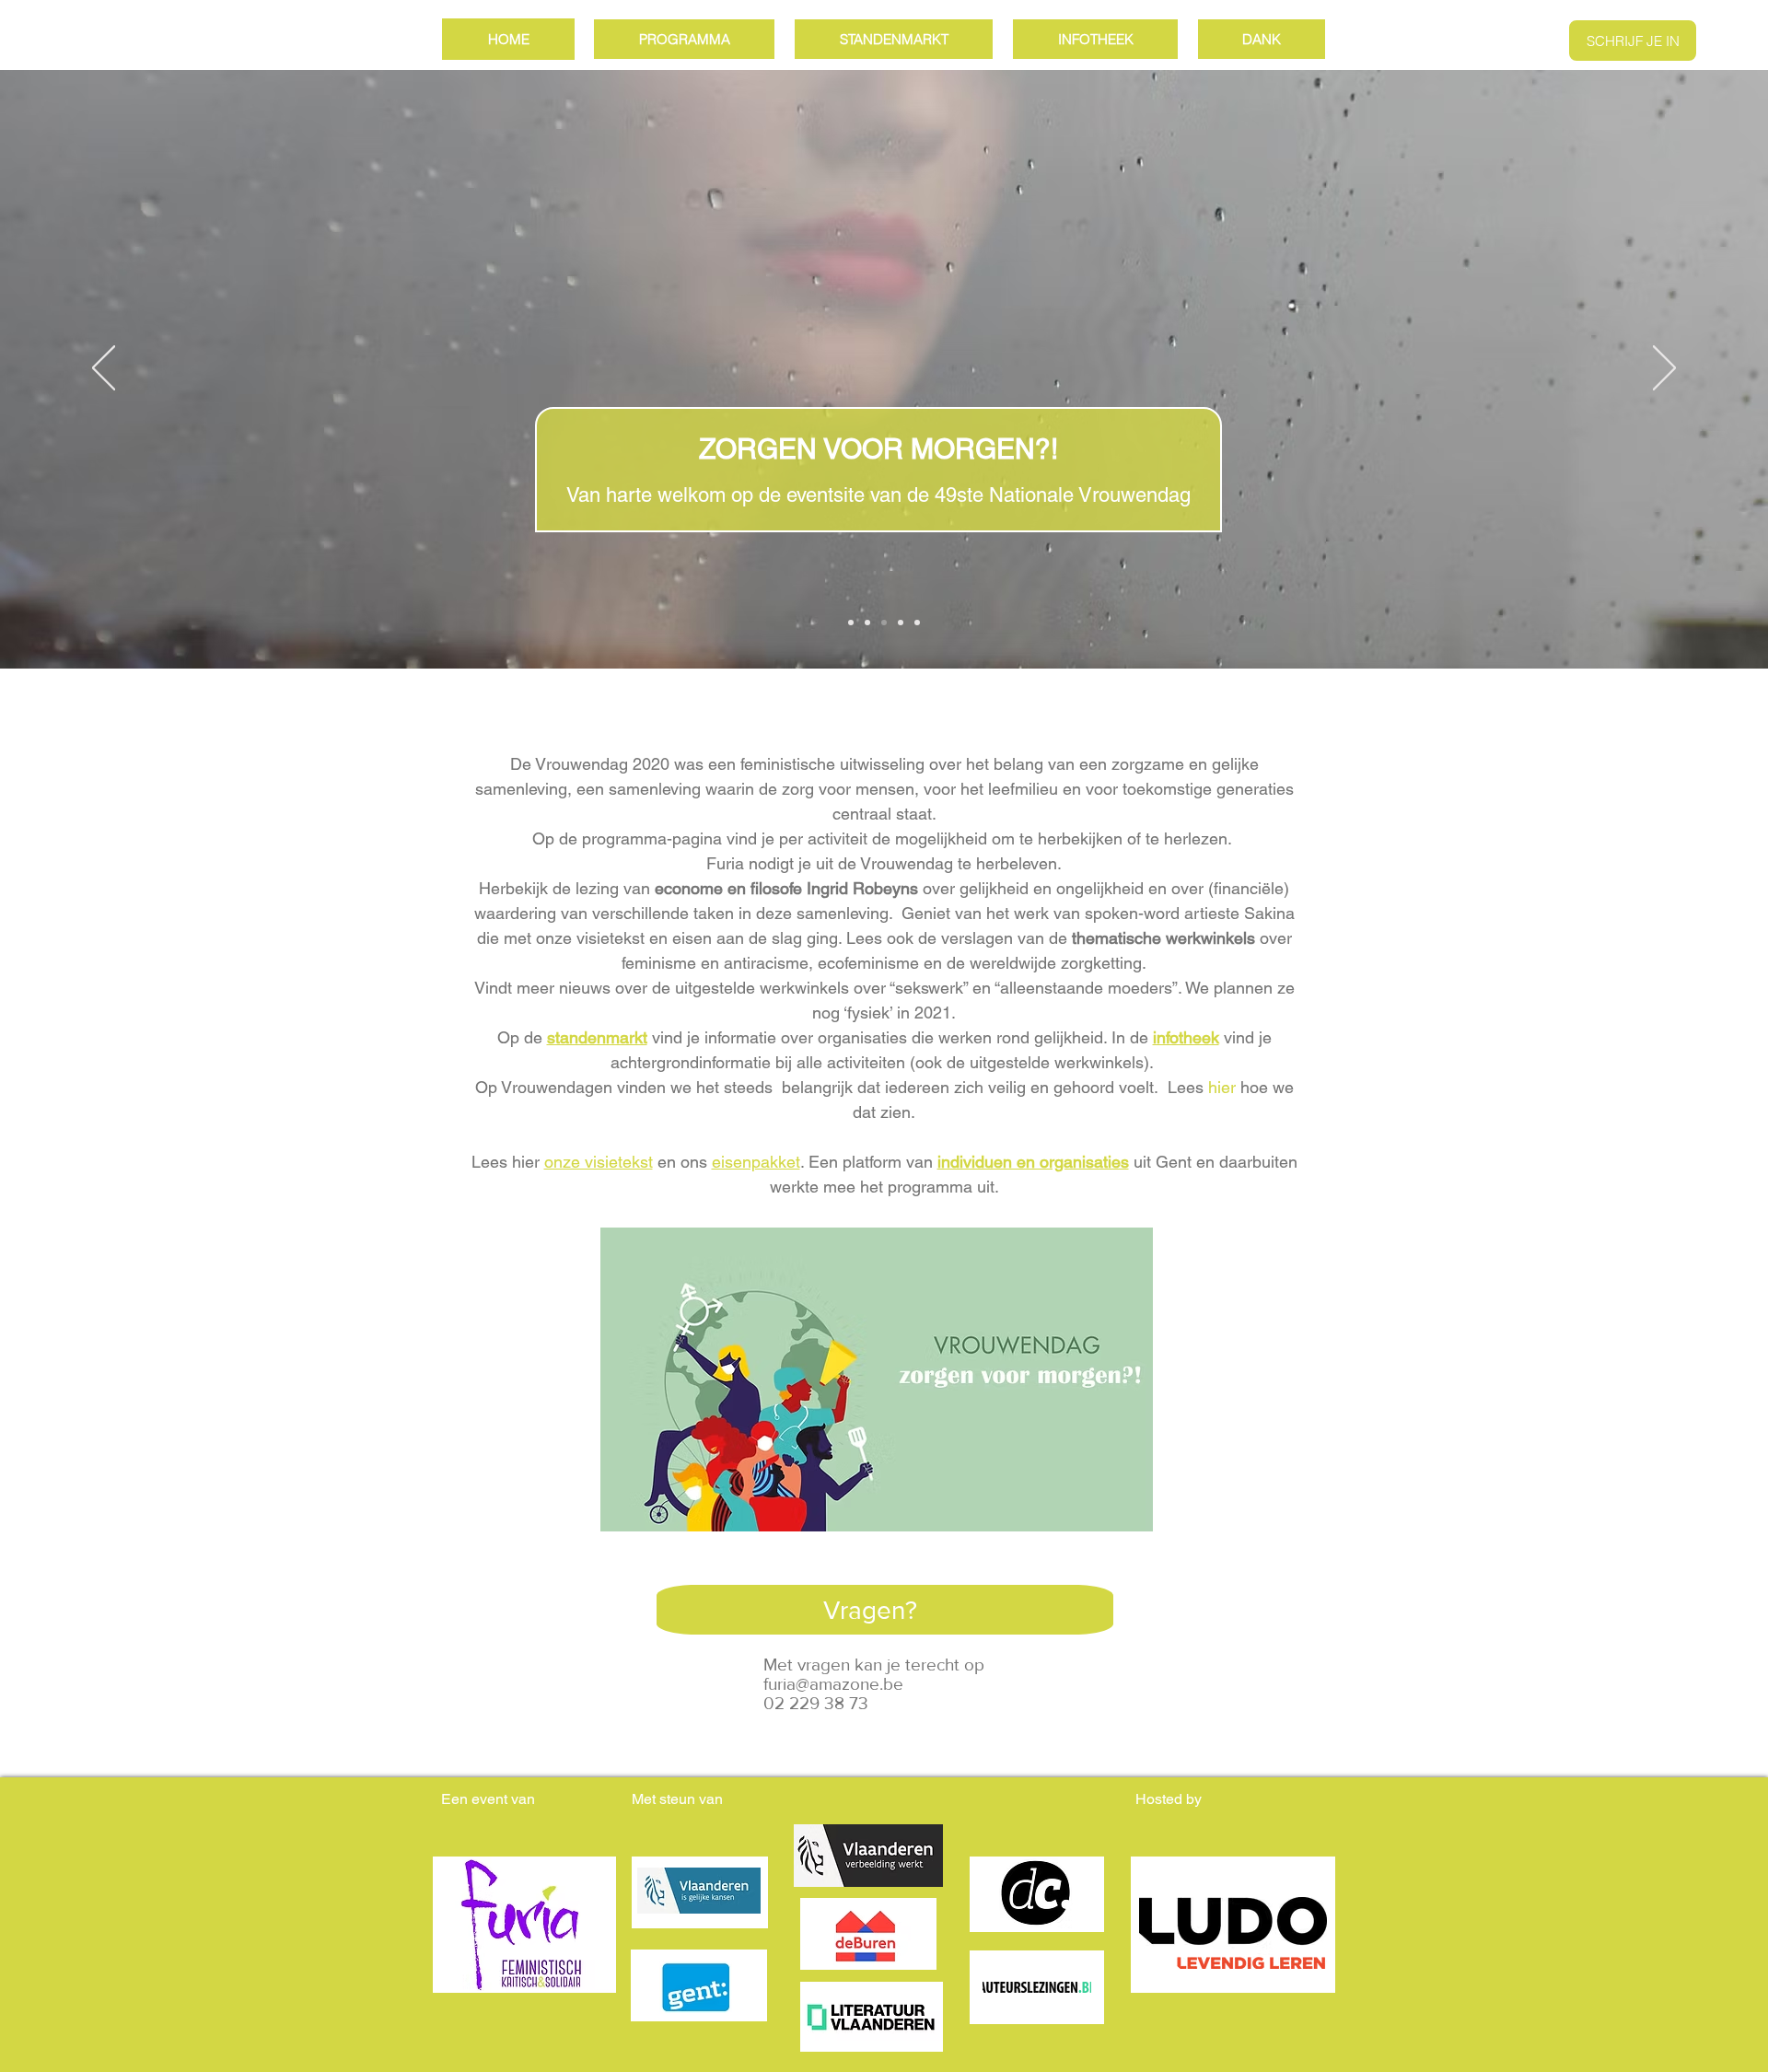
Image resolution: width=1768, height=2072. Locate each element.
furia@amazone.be (833, 1684)
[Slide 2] (867, 623)
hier (1222, 1087)
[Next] (1664, 369)
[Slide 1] (851, 623)
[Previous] (104, 369)
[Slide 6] (901, 623)
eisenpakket (756, 1162)
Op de (572, 1037)
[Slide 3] (884, 623)
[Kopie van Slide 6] (917, 623)
